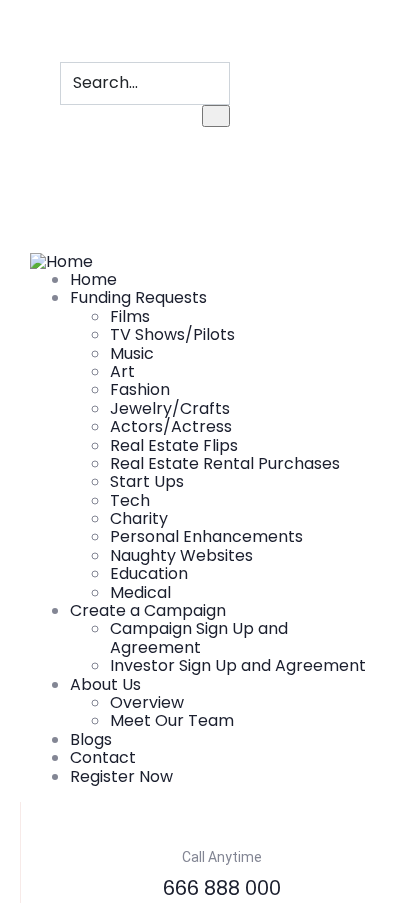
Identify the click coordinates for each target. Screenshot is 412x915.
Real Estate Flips (174, 445)
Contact (103, 757)
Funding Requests (138, 297)
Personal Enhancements (206, 536)
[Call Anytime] (222, 818)
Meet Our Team (172, 720)
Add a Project (76, 195)
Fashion (140, 389)
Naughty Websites (181, 555)
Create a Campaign (148, 610)
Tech (130, 500)
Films (130, 316)
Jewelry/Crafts (170, 408)
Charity (139, 518)
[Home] (61, 260)
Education (149, 573)
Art (122, 371)
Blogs (91, 739)
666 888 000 (222, 888)
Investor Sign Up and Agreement (238, 665)
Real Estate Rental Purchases (225, 463)
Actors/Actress (171, 426)
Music (132, 353)
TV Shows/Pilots (172, 334)
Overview (147, 702)
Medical (140, 592)
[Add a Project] (36, 170)
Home (93, 279)
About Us (105, 684)
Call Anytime (222, 857)
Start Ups (147, 481)
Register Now (121, 776)
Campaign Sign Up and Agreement (199, 637)
